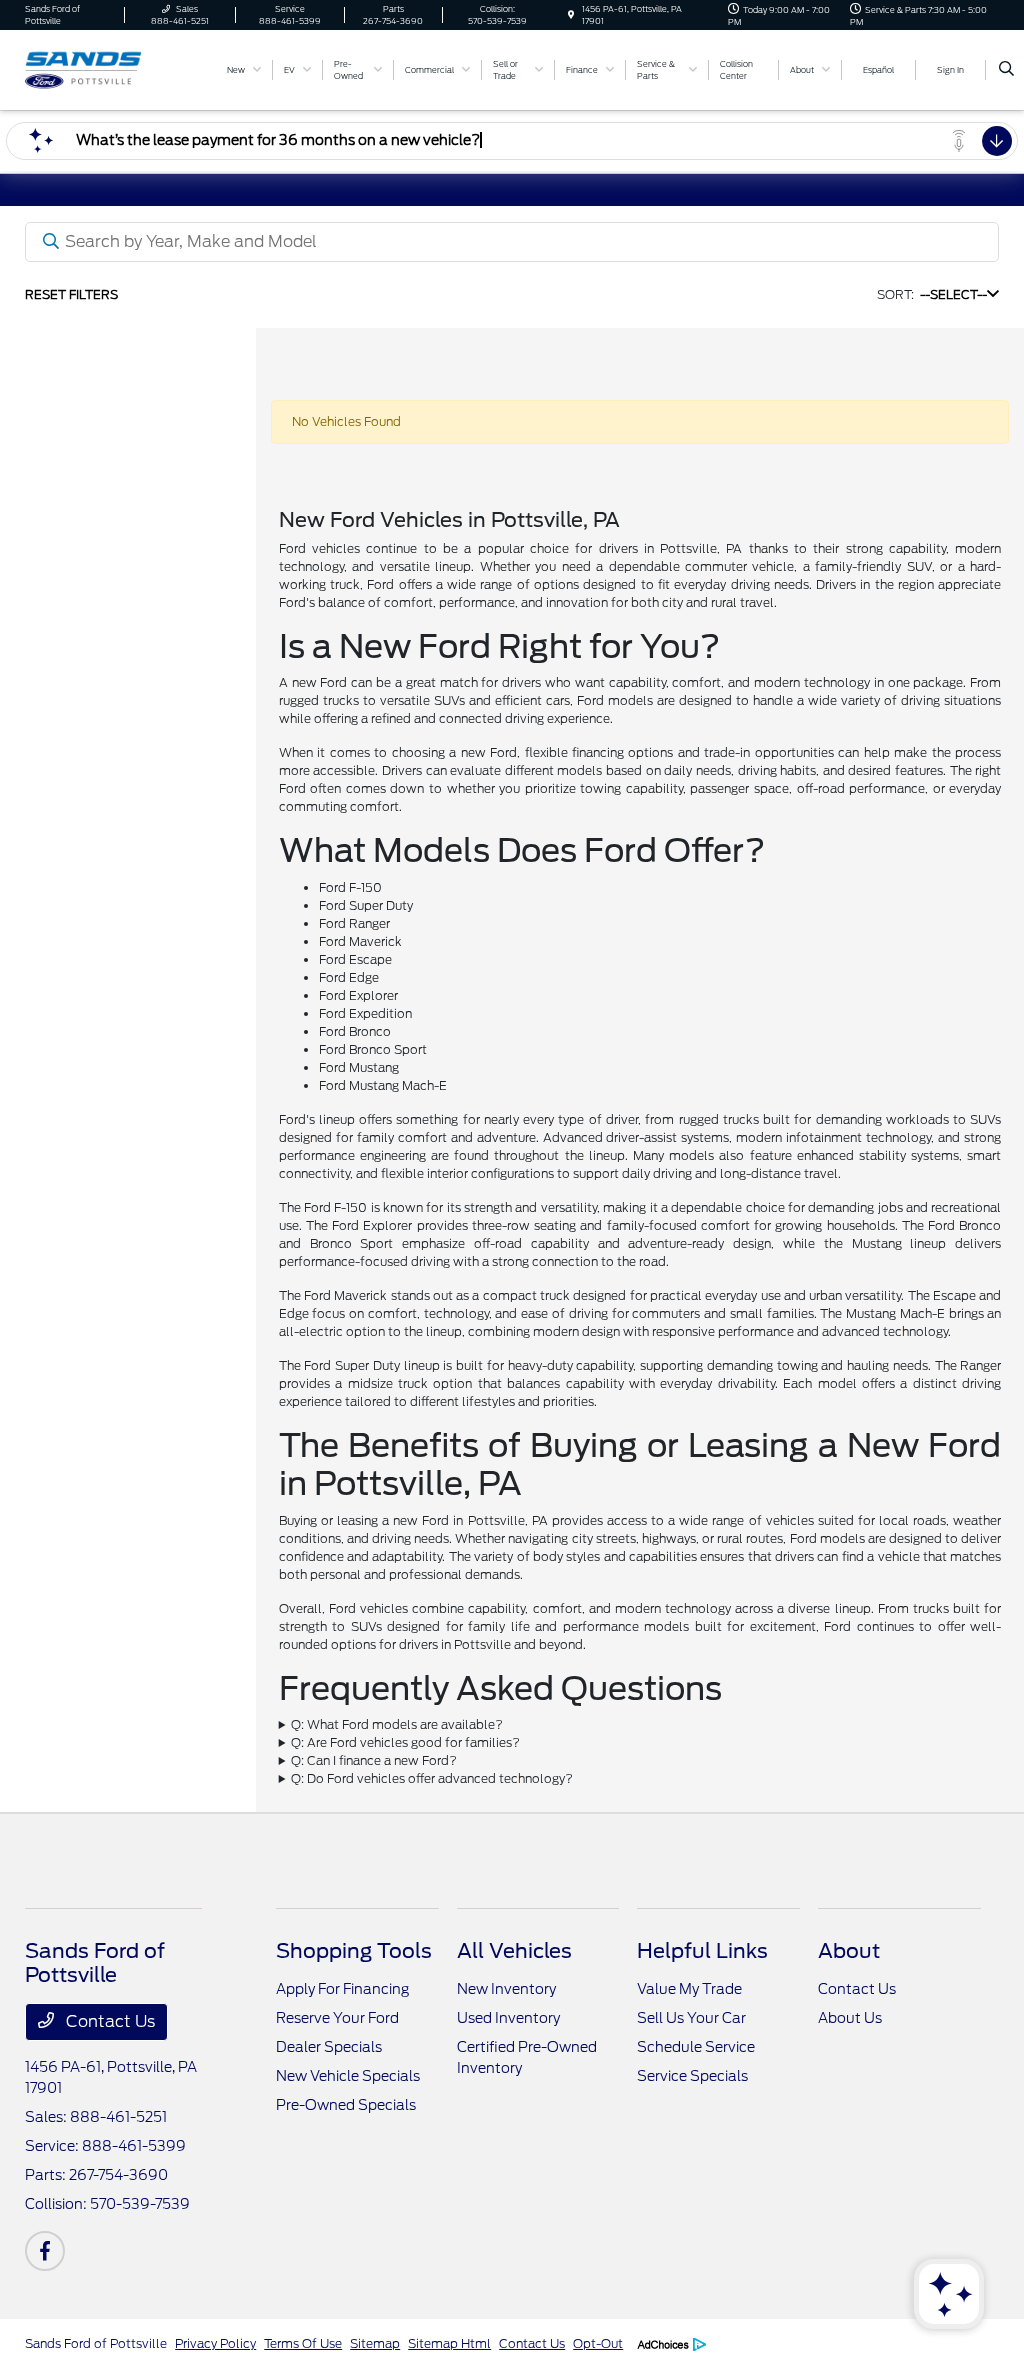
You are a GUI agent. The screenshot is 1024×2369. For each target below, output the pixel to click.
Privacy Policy (215, 2343)
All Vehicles (514, 1951)
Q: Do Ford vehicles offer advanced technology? (432, 1778)
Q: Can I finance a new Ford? (374, 1760)
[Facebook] (45, 2251)
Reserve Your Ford (337, 2018)
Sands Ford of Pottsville (96, 2343)
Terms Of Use (303, 2343)
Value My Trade (689, 1989)
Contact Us (108, 2021)
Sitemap (375, 2343)
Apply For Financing (342, 1989)
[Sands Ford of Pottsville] (115, 68)
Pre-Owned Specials (346, 2105)
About (849, 1951)
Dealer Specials (329, 2047)
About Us (850, 2018)
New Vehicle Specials (348, 2076)
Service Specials (692, 2076)
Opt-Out (598, 2343)
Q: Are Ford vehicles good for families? (405, 1742)
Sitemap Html (449, 2343)
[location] (571, 15)
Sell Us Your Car (691, 2018)
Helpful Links (702, 1951)
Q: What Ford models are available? (397, 1724)
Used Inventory (508, 2018)
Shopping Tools (354, 1951)
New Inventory (506, 1989)
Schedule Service (696, 2047)
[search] (1006, 70)
